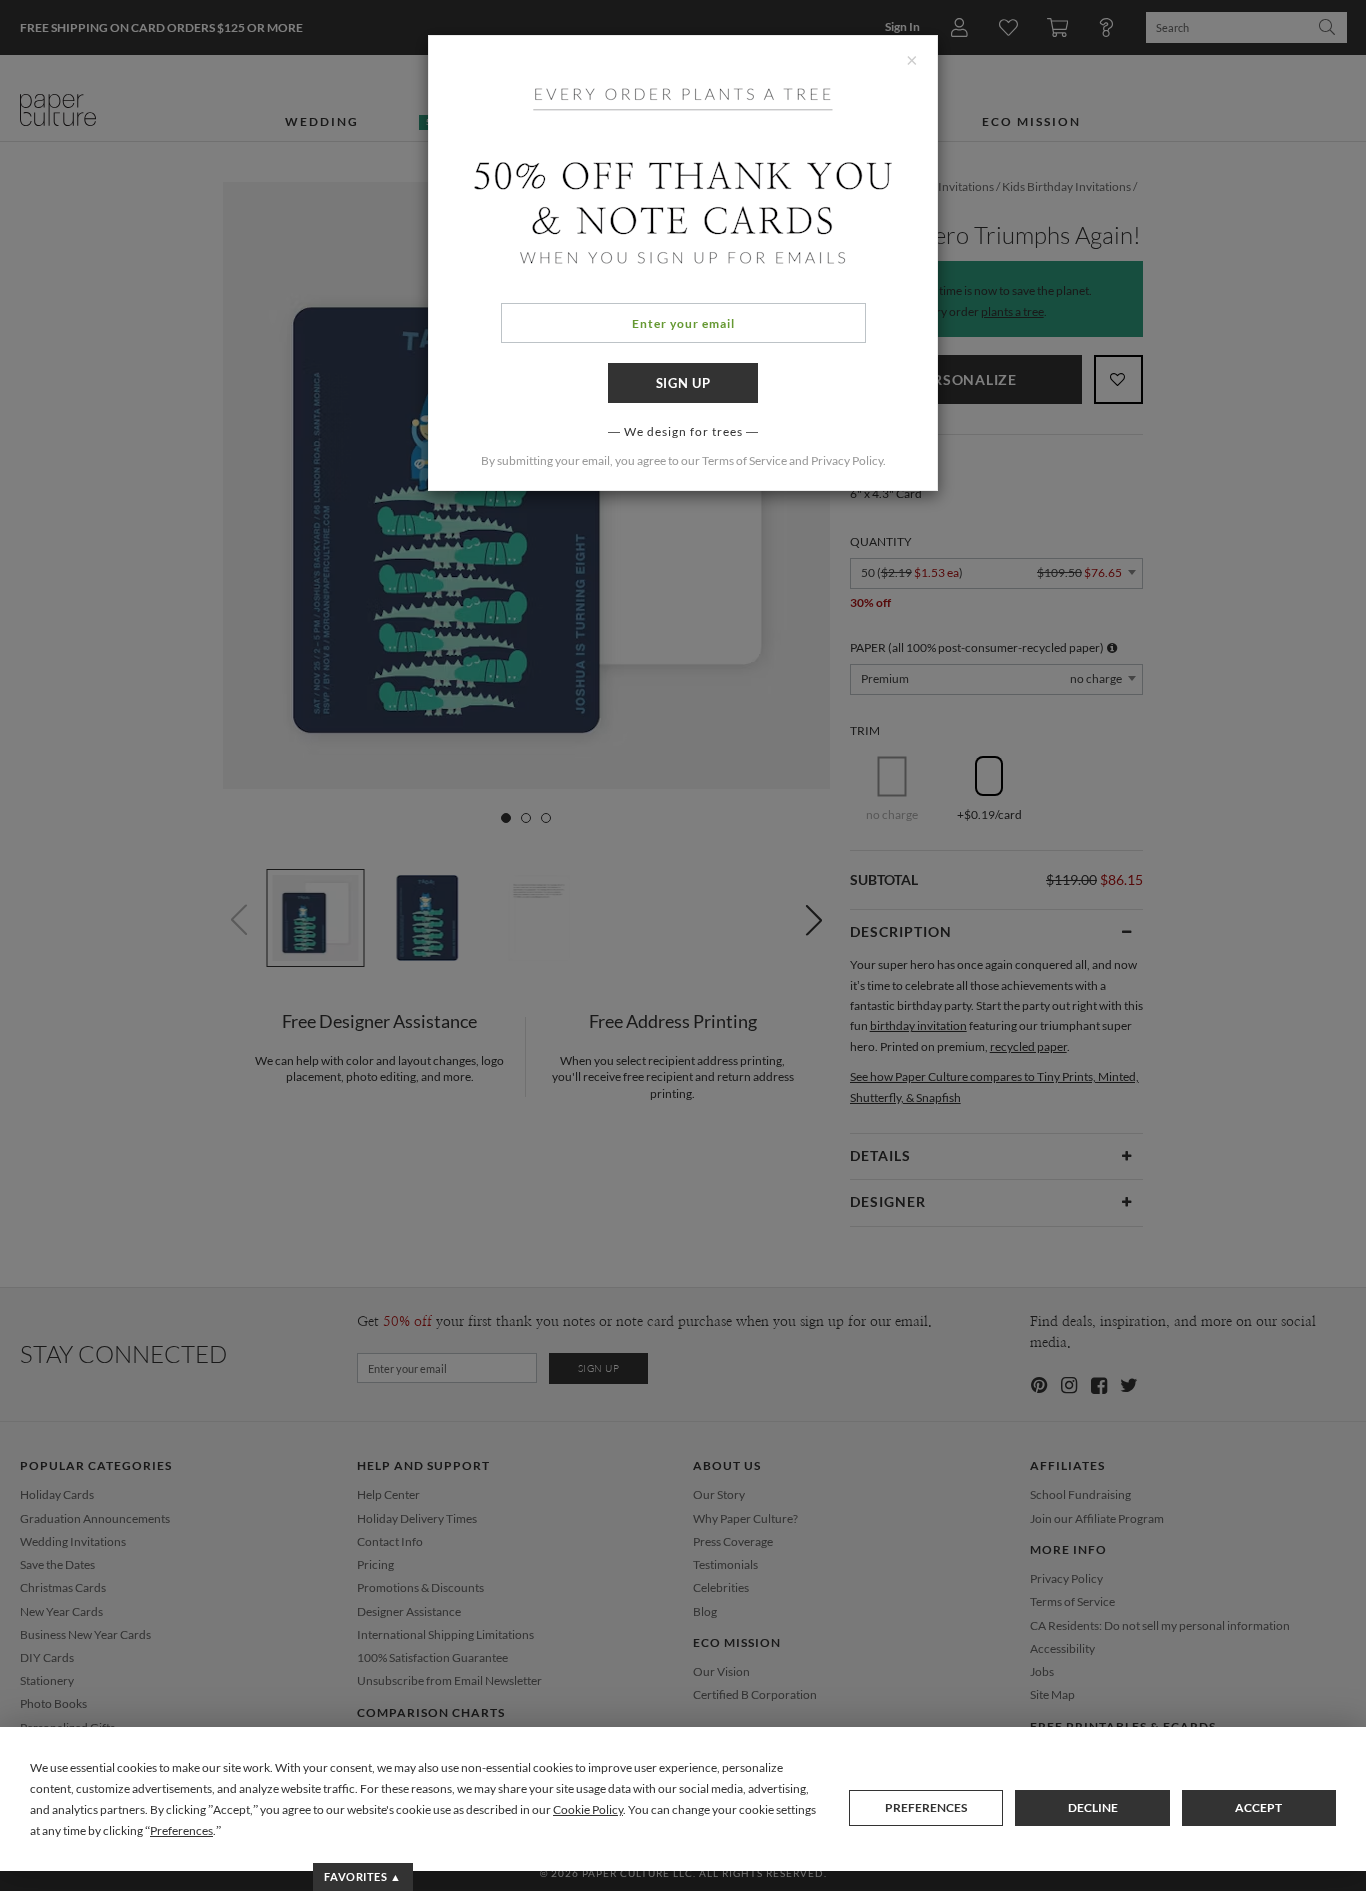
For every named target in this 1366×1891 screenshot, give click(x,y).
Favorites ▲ (362, 1876)
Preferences (926, 1807)
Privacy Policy (847, 460)
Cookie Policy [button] (588, 1809)
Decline (1093, 1807)
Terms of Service (744, 460)
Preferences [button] (181, 1830)
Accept (1258, 1807)
